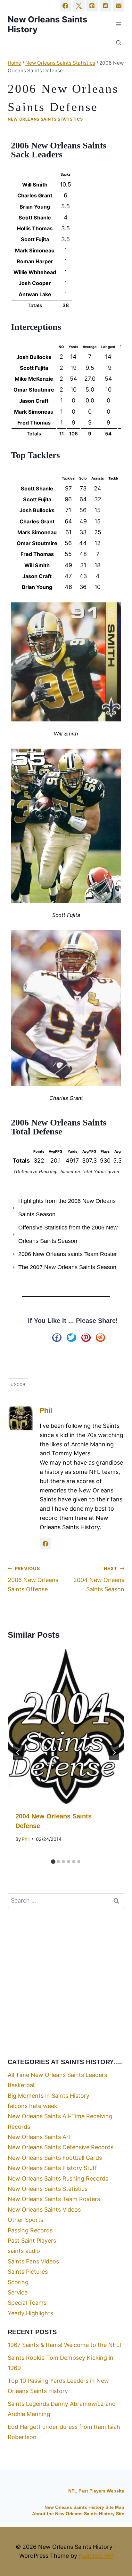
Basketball (22, 2085)
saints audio (24, 2251)
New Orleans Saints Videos (44, 2210)
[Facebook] (65, 6)
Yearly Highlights (30, 2313)
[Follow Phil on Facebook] (45, 1544)
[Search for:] (66, 1900)
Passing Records (30, 2230)
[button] (57, 1338)
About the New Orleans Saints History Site (78, 2514)
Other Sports (25, 2220)
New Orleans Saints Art (39, 2137)
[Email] (119, 6)
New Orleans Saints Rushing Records (58, 2178)
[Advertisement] (66, 1983)
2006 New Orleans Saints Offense (33, 1579)
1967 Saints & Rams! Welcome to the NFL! (64, 2345)
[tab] (53, 1862)
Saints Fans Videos (33, 2261)
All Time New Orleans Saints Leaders (57, 2075)
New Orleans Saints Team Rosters (54, 2199)
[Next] (114, 1753)
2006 (18, 1384)
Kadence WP (96, 2556)
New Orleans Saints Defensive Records (61, 2147)
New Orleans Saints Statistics (45, 119)
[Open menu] (118, 24)
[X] (79, 6)
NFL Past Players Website (96, 2491)
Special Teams (27, 2303)
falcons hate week (33, 2106)
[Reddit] (105, 6)
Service (18, 2292)
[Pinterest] (92, 6)
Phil (46, 1410)
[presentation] (66, 1726)
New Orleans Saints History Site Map (84, 2507)
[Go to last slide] (18, 1753)
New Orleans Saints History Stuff (52, 2168)
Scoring (18, 2282)
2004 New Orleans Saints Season (99, 1579)
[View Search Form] (119, 43)
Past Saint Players (32, 2241)
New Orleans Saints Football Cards (55, 2158)
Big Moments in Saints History (49, 2096)
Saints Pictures (28, 2272)
